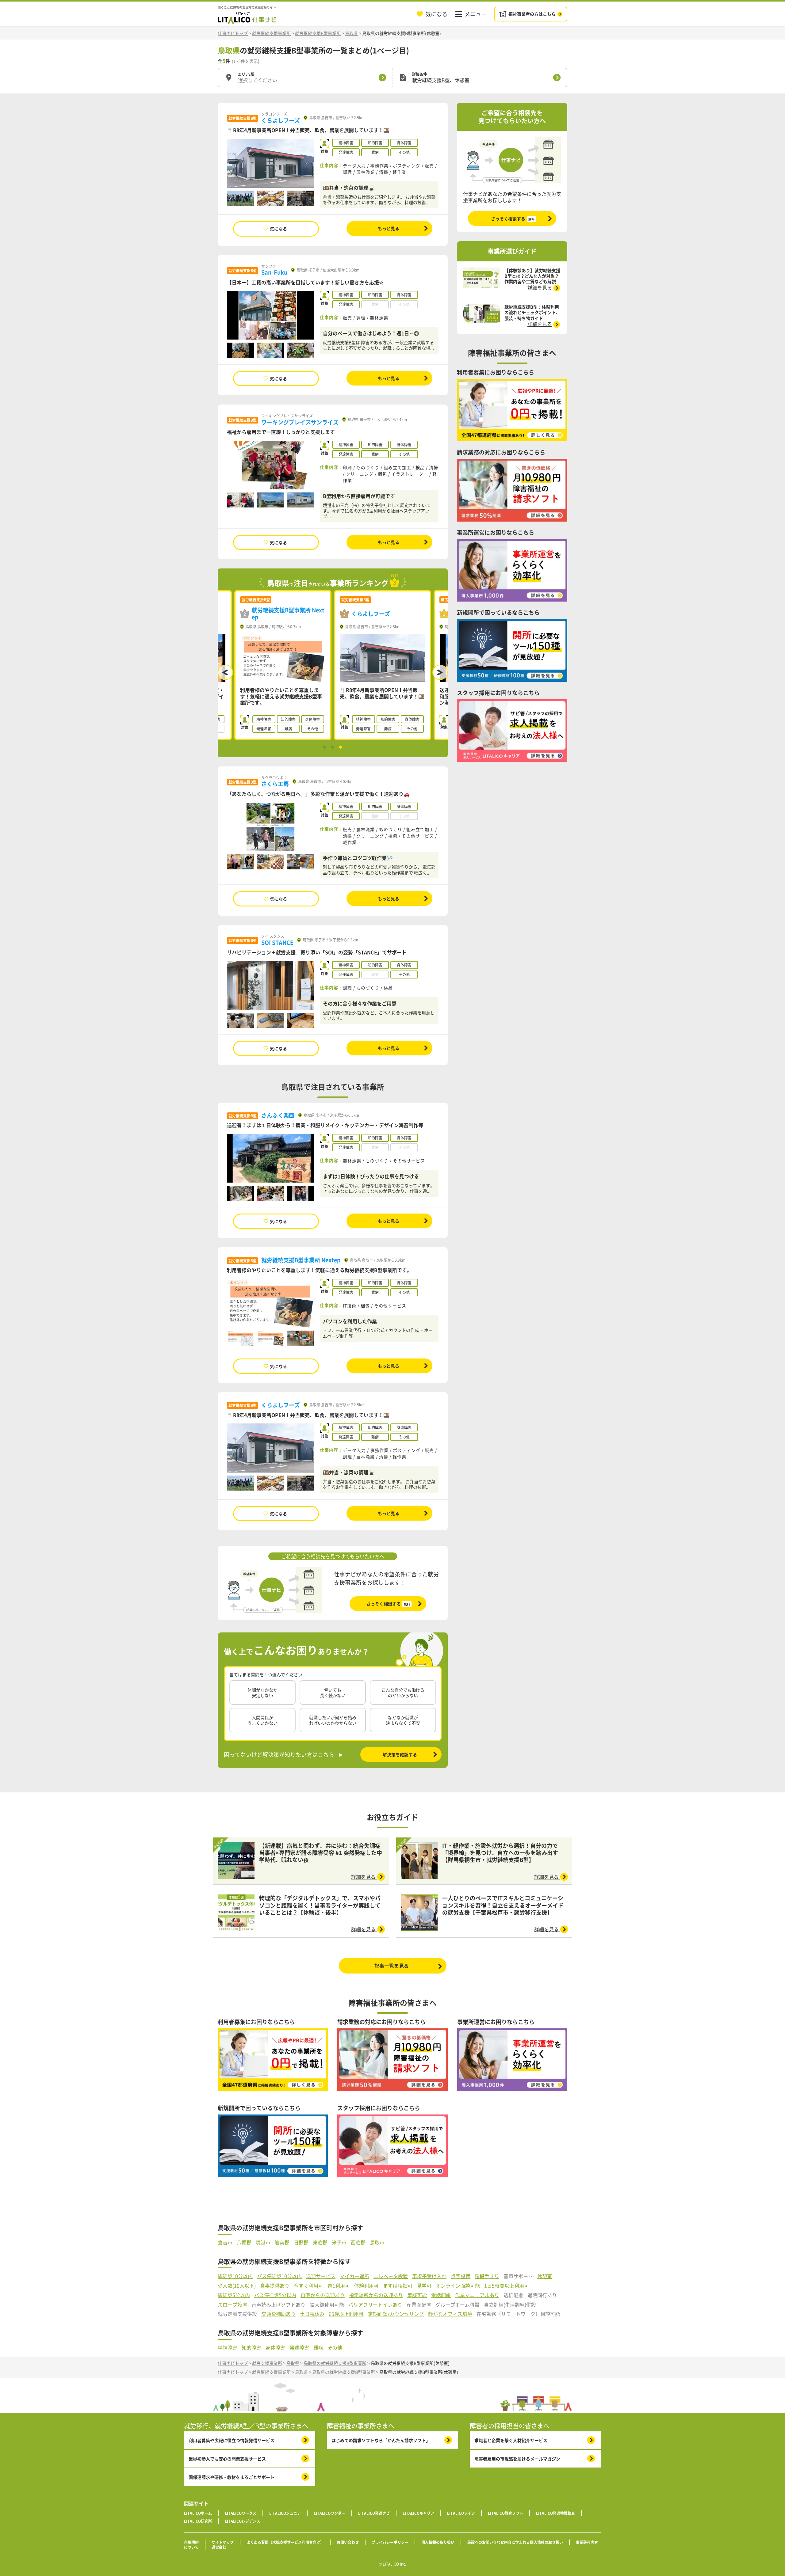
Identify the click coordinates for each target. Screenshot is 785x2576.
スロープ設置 (232, 2305)
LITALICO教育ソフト (505, 2513)
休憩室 (545, 2276)
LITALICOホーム (198, 2513)
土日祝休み (312, 2314)
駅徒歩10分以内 (235, 2276)
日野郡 (301, 2242)
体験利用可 (366, 2286)
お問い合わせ (348, 2542)
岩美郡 (282, 2242)
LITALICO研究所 (198, 2521)
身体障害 (275, 2348)
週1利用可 (339, 2286)
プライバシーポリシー (390, 2542)
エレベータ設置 (391, 2276)
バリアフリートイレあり (375, 2305)
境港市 (263, 2242)
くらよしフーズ (281, 120)
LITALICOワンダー (329, 2513)
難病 (318, 2348)
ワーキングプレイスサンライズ (300, 422)
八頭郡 (244, 2242)
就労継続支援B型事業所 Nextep (301, 1260)
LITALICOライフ (461, 2513)
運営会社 (219, 2547)
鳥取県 (351, 33)
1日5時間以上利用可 (507, 2286)
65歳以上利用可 (346, 2314)
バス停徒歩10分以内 (279, 2276)
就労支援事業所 (267, 2363)
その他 (335, 2348)
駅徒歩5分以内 (234, 2295)
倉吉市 (225, 2242)
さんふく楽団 (278, 1115)
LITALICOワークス (241, 2513)
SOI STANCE (277, 942)
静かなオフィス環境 (450, 2314)
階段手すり (487, 2276)
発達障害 (299, 2348)
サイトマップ (223, 2542)
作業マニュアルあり (477, 2295)
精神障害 (228, 2348)
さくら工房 (275, 784)
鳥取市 (377, 2242)
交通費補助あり (278, 2314)
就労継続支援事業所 (271, 33)
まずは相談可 (398, 2286)
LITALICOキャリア (418, 2513)
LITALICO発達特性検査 (555, 2513)
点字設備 (461, 2276)
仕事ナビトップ (233, 33)
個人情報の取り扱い (438, 2542)
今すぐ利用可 (308, 2286)
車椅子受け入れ (429, 2276)
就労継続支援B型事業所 (318, 33)
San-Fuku (274, 272)
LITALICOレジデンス (242, 2521)
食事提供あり (275, 2286)
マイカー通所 (354, 2276)
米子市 (339, 2242)
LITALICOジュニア (285, 2513)
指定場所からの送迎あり (376, 2295)
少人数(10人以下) (237, 2286)
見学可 (424, 2286)
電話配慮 (441, 2295)
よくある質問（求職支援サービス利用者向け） (285, 2542)
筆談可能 (417, 2295)
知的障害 (251, 2348)
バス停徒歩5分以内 (275, 2295)
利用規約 (191, 2542)
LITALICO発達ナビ (374, 2513)
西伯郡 (358, 2242)
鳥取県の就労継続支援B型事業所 (335, 2363)
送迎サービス (321, 2276)
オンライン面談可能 (458, 2286)
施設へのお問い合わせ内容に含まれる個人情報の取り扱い (515, 2542)
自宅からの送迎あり (323, 2295)
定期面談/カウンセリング (396, 2314)
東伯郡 (320, 2242)
